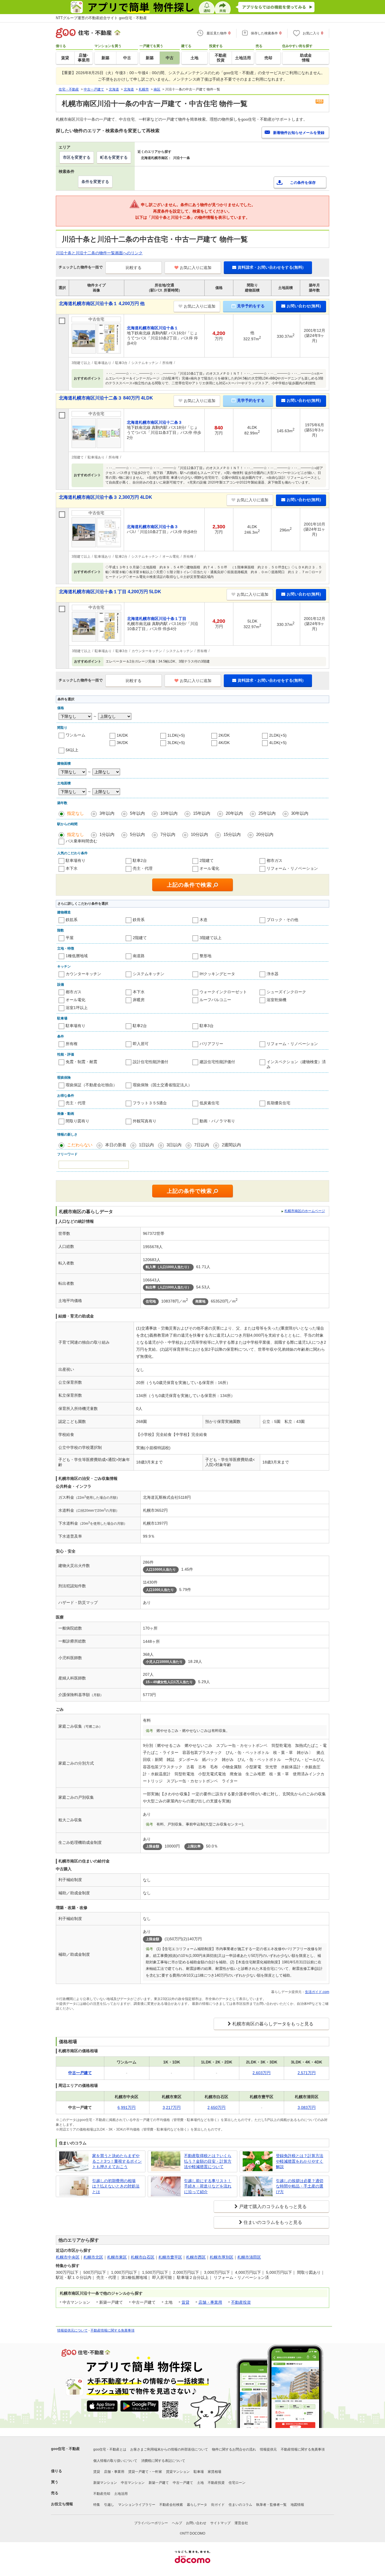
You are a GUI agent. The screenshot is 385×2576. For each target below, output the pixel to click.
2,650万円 (216, 2107)
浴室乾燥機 (276, 1000)
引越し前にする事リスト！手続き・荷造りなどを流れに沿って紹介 (208, 2186)
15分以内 (232, 834)
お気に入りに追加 (196, 268)
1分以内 (107, 834)
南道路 (139, 956)
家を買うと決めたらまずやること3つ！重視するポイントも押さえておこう (117, 2161)
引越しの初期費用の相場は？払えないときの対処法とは (116, 2186)
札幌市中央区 (68, 2257)
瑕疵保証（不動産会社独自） (91, 1085)
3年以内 (107, 813)
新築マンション (105, 2483)
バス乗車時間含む (81, 841)
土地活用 (121, 2494)
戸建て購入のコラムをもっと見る (273, 2207)
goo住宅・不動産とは (110, 2449)
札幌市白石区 (143, 2257)
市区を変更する (77, 157)
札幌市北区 (93, 2257)
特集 (97, 2505)
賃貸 (185, 2302)
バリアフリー (211, 1044)
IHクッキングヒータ (217, 974)
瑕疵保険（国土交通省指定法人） (162, 1085)
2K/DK (224, 735)
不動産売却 (102, 2494)
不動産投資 (241, 2302)
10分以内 (199, 834)
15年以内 (202, 813)
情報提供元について (72, 2330)
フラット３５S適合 (150, 1103)
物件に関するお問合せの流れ (234, 2449)
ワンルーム (76, 735)
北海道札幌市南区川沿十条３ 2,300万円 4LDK (106, 497)
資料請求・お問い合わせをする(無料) (271, 267)
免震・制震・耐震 (81, 1062)
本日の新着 (116, 1145)
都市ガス (275, 860)
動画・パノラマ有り (217, 1121)
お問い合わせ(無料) (304, 306)
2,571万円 (307, 2073)
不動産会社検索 (171, 2505)
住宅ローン (237, 2483)
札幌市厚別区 (222, 2257)
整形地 (205, 956)
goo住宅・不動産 (65, 2449)
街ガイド (218, 2505)
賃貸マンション (178, 2472)
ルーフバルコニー (215, 1000)
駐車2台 (140, 860)
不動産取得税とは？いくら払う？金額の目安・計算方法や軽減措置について (208, 2161)
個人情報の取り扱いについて (115, 2461)
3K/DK (122, 743)
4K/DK (224, 743)
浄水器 (273, 974)
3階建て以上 (211, 938)
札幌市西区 (196, 2257)
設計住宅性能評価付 (151, 1062)
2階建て (207, 860)
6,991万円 (127, 2107)
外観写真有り (145, 1121)
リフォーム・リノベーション (292, 868)
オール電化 (209, 868)
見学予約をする (251, 306)
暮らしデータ (197, 2505)
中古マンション (133, 2483)
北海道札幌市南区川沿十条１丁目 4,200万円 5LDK (110, 592)
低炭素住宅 (209, 1103)
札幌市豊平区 (170, 2257)
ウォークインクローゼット (223, 992)
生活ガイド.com (317, 1992)
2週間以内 (231, 1145)
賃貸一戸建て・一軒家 (145, 2472)
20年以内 (234, 813)
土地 (200, 2483)
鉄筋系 (72, 920)
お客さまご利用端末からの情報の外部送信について (169, 2449)
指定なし (76, 813)
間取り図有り (78, 1121)
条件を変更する (95, 182)
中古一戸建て (183, 2483)
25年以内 (267, 813)
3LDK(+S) (176, 743)
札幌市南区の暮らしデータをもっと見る (273, 2024)
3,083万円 (307, 2107)
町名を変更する (114, 157)
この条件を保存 (303, 183)
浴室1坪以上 (77, 1008)
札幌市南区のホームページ (305, 1211)
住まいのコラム (240, 2505)
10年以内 (169, 813)
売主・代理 (143, 868)
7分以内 (168, 834)
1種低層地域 (77, 956)
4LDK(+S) (278, 743)
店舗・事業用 (210, 2302)
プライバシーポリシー (151, 2523)
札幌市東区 (117, 2257)
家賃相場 (214, 2472)
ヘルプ (177, 2523)
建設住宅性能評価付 (217, 1062)
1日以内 (146, 1145)
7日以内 (202, 1145)
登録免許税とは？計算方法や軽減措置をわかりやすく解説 (300, 2161)
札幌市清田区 (249, 2257)
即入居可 (141, 1044)
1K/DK (122, 735)
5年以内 (137, 813)
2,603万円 (262, 2073)
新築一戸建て (159, 2483)
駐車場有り (76, 860)
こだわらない (80, 1145)
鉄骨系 (139, 920)
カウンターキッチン (83, 974)
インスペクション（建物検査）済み (296, 1064)
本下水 (72, 868)
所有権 (72, 1044)
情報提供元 (268, 2449)
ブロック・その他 (282, 920)
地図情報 (297, 2505)
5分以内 (137, 834)
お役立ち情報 (62, 2504)
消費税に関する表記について (163, 2461)
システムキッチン (149, 974)
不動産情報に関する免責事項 (112, 2330)
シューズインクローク (286, 992)
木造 (203, 920)
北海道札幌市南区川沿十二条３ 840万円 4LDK (106, 398)
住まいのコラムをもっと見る (273, 2222)
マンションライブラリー (137, 2505)
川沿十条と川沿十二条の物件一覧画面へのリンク (99, 253)
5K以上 (72, 750)
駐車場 (199, 2472)
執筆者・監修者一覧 (271, 2505)
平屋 (70, 938)
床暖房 (139, 1000)
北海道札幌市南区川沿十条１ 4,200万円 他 (102, 303)
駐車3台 (207, 1026)
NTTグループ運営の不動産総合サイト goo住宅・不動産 (101, 18)
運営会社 (241, 2523)
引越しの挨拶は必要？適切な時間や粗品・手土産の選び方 (300, 2186)
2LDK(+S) (278, 735)
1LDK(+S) (176, 735)
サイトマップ (220, 2523)
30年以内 (300, 813)
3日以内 (174, 1145)
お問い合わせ (196, 2523)
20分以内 (265, 834)
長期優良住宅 (278, 1103)
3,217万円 (172, 2107)
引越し (109, 2505)
